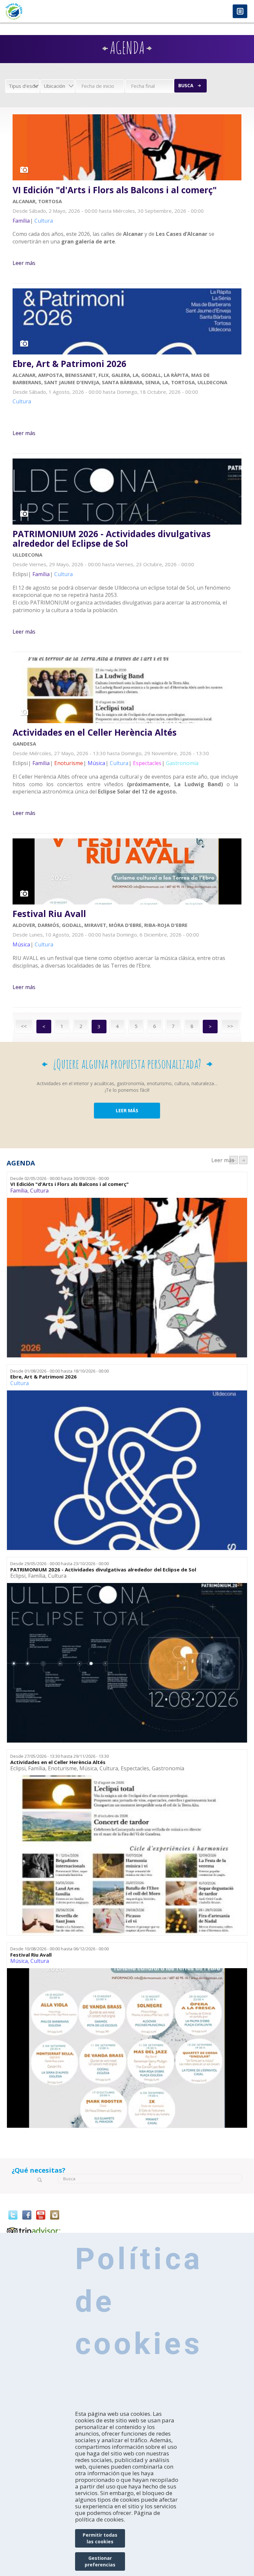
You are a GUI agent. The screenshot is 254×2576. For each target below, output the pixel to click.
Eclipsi (18, 1576)
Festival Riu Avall (49, 914)
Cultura (39, 1191)
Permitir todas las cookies (100, 2538)
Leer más (24, 263)
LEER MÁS (127, 1110)
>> (230, 1026)
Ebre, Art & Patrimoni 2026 (69, 364)
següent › (243, 1160)
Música (88, 1768)
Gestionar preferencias (100, 2561)
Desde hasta (60, 1178)
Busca (186, 85)
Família (19, 1191)
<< (24, 1026)
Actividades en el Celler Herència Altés (95, 733)
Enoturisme (62, 1768)
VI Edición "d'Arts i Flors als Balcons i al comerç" (115, 190)
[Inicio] (63, 11)
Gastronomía (168, 1768)
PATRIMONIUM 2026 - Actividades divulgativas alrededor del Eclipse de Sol (112, 539)
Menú (240, 12)
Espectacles (135, 1768)
